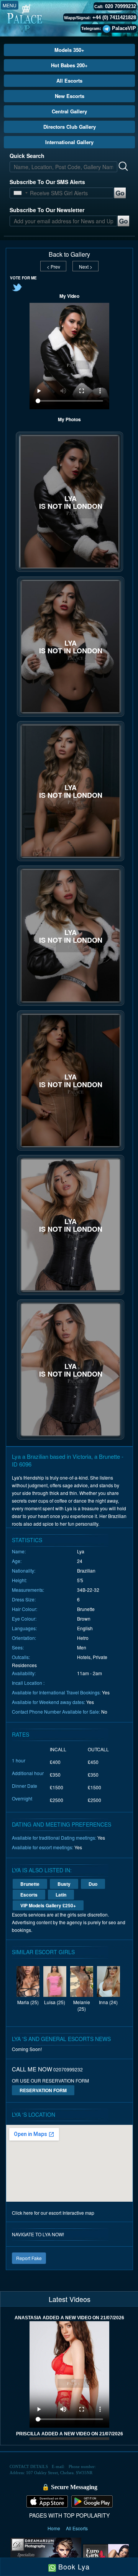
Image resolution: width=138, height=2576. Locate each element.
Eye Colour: (24, 1619)
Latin (61, 1895)
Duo (93, 1884)
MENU (10, 5)
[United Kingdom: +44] (18, 193)
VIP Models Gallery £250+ (48, 1905)
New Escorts (70, 96)
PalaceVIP (124, 28)
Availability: (24, 1673)
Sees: (18, 1647)
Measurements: (28, 1590)
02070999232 (68, 2069)
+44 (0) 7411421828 (114, 17)
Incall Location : (28, 1683)
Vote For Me (23, 278)
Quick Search (27, 156)
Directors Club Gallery (70, 127)
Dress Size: (24, 1599)
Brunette (30, 1884)
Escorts (29, 1895)
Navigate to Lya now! (38, 2234)
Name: (19, 1551)
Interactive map (78, 2213)
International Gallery (69, 142)
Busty (64, 1884)
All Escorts (69, 81)
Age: (17, 1561)
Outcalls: (21, 1657)
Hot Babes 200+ (69, 65)
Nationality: (24, 1570)
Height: (19, 1580)
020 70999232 (121, 6)
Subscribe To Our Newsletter (47, 210)
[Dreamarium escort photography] (46, 2554)
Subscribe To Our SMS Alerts (47, 182)
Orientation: (24, 1638)
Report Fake (29, 2258)
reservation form (43, 2090)
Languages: (24, 1628)
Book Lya (73, 2566)
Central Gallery (69, 111)
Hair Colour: (25, 1609)
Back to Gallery (69, 254)
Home (54, 2528)
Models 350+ (69, 50)
